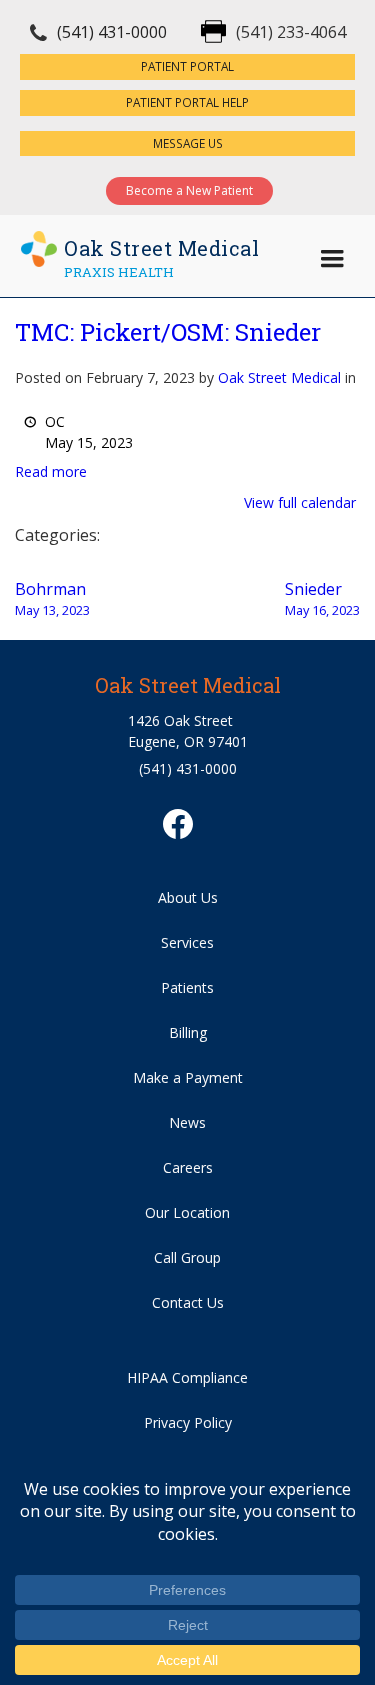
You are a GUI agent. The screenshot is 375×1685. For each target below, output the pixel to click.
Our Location (187, 1212)
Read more (51, 471)
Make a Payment (188, 1077)
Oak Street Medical (279, 377)
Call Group (187, 1257)
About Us (188, 897)
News (187, 1122)
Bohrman (52, 598)
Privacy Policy (188, 1422)
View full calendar (300, 502)
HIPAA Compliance (187, 1377)
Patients (187, 987)
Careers (188, 1167)
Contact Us (188, 1302)
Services (187, 942)
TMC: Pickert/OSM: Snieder (168, 332)
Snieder (322, 598)
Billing (188, 1032)
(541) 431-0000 (112, 32)
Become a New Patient (189, 190)
